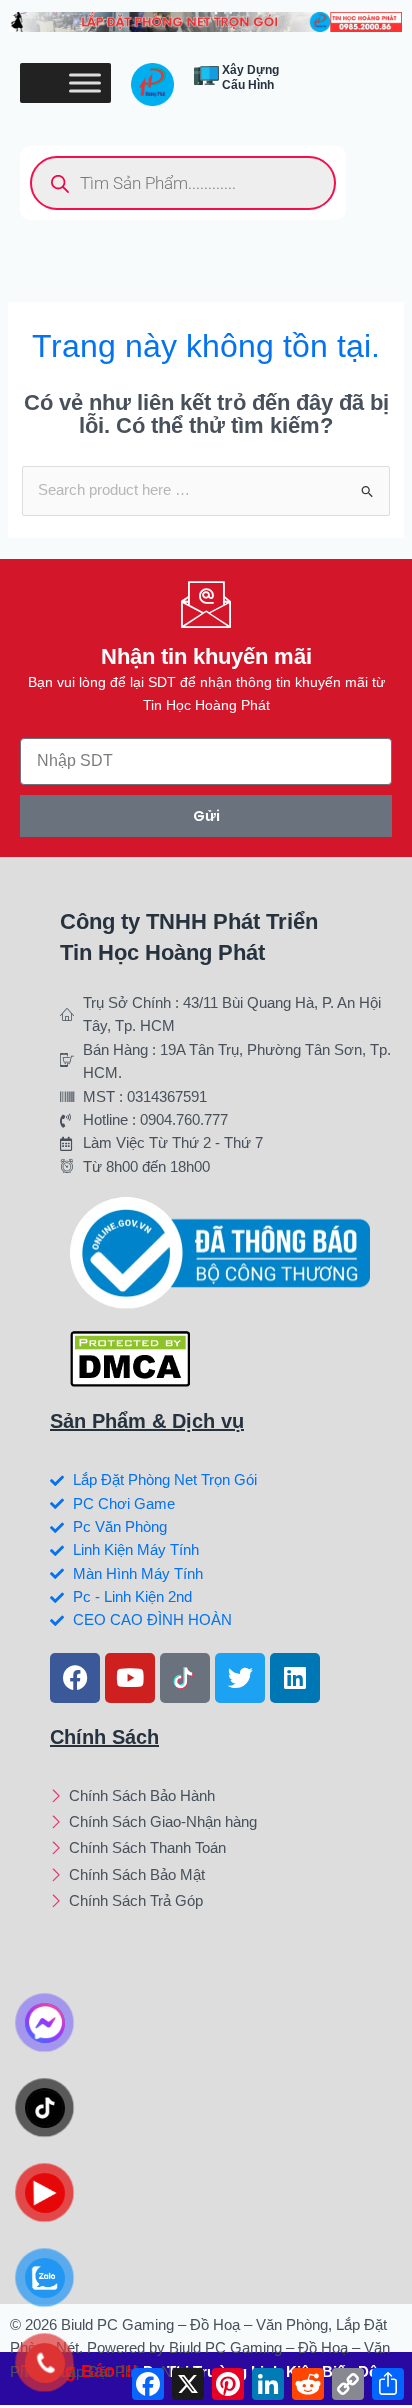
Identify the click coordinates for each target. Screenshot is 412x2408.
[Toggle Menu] (85, 83)
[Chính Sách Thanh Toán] (223, 1850)
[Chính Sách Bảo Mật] (223, 1877)
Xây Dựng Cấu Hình (250, 77)
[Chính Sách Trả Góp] (223, 1903)
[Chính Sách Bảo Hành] (223, 1798)
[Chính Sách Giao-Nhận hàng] (223, 1824)
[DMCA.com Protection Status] (130, 1358)
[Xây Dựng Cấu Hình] (206, 75)
